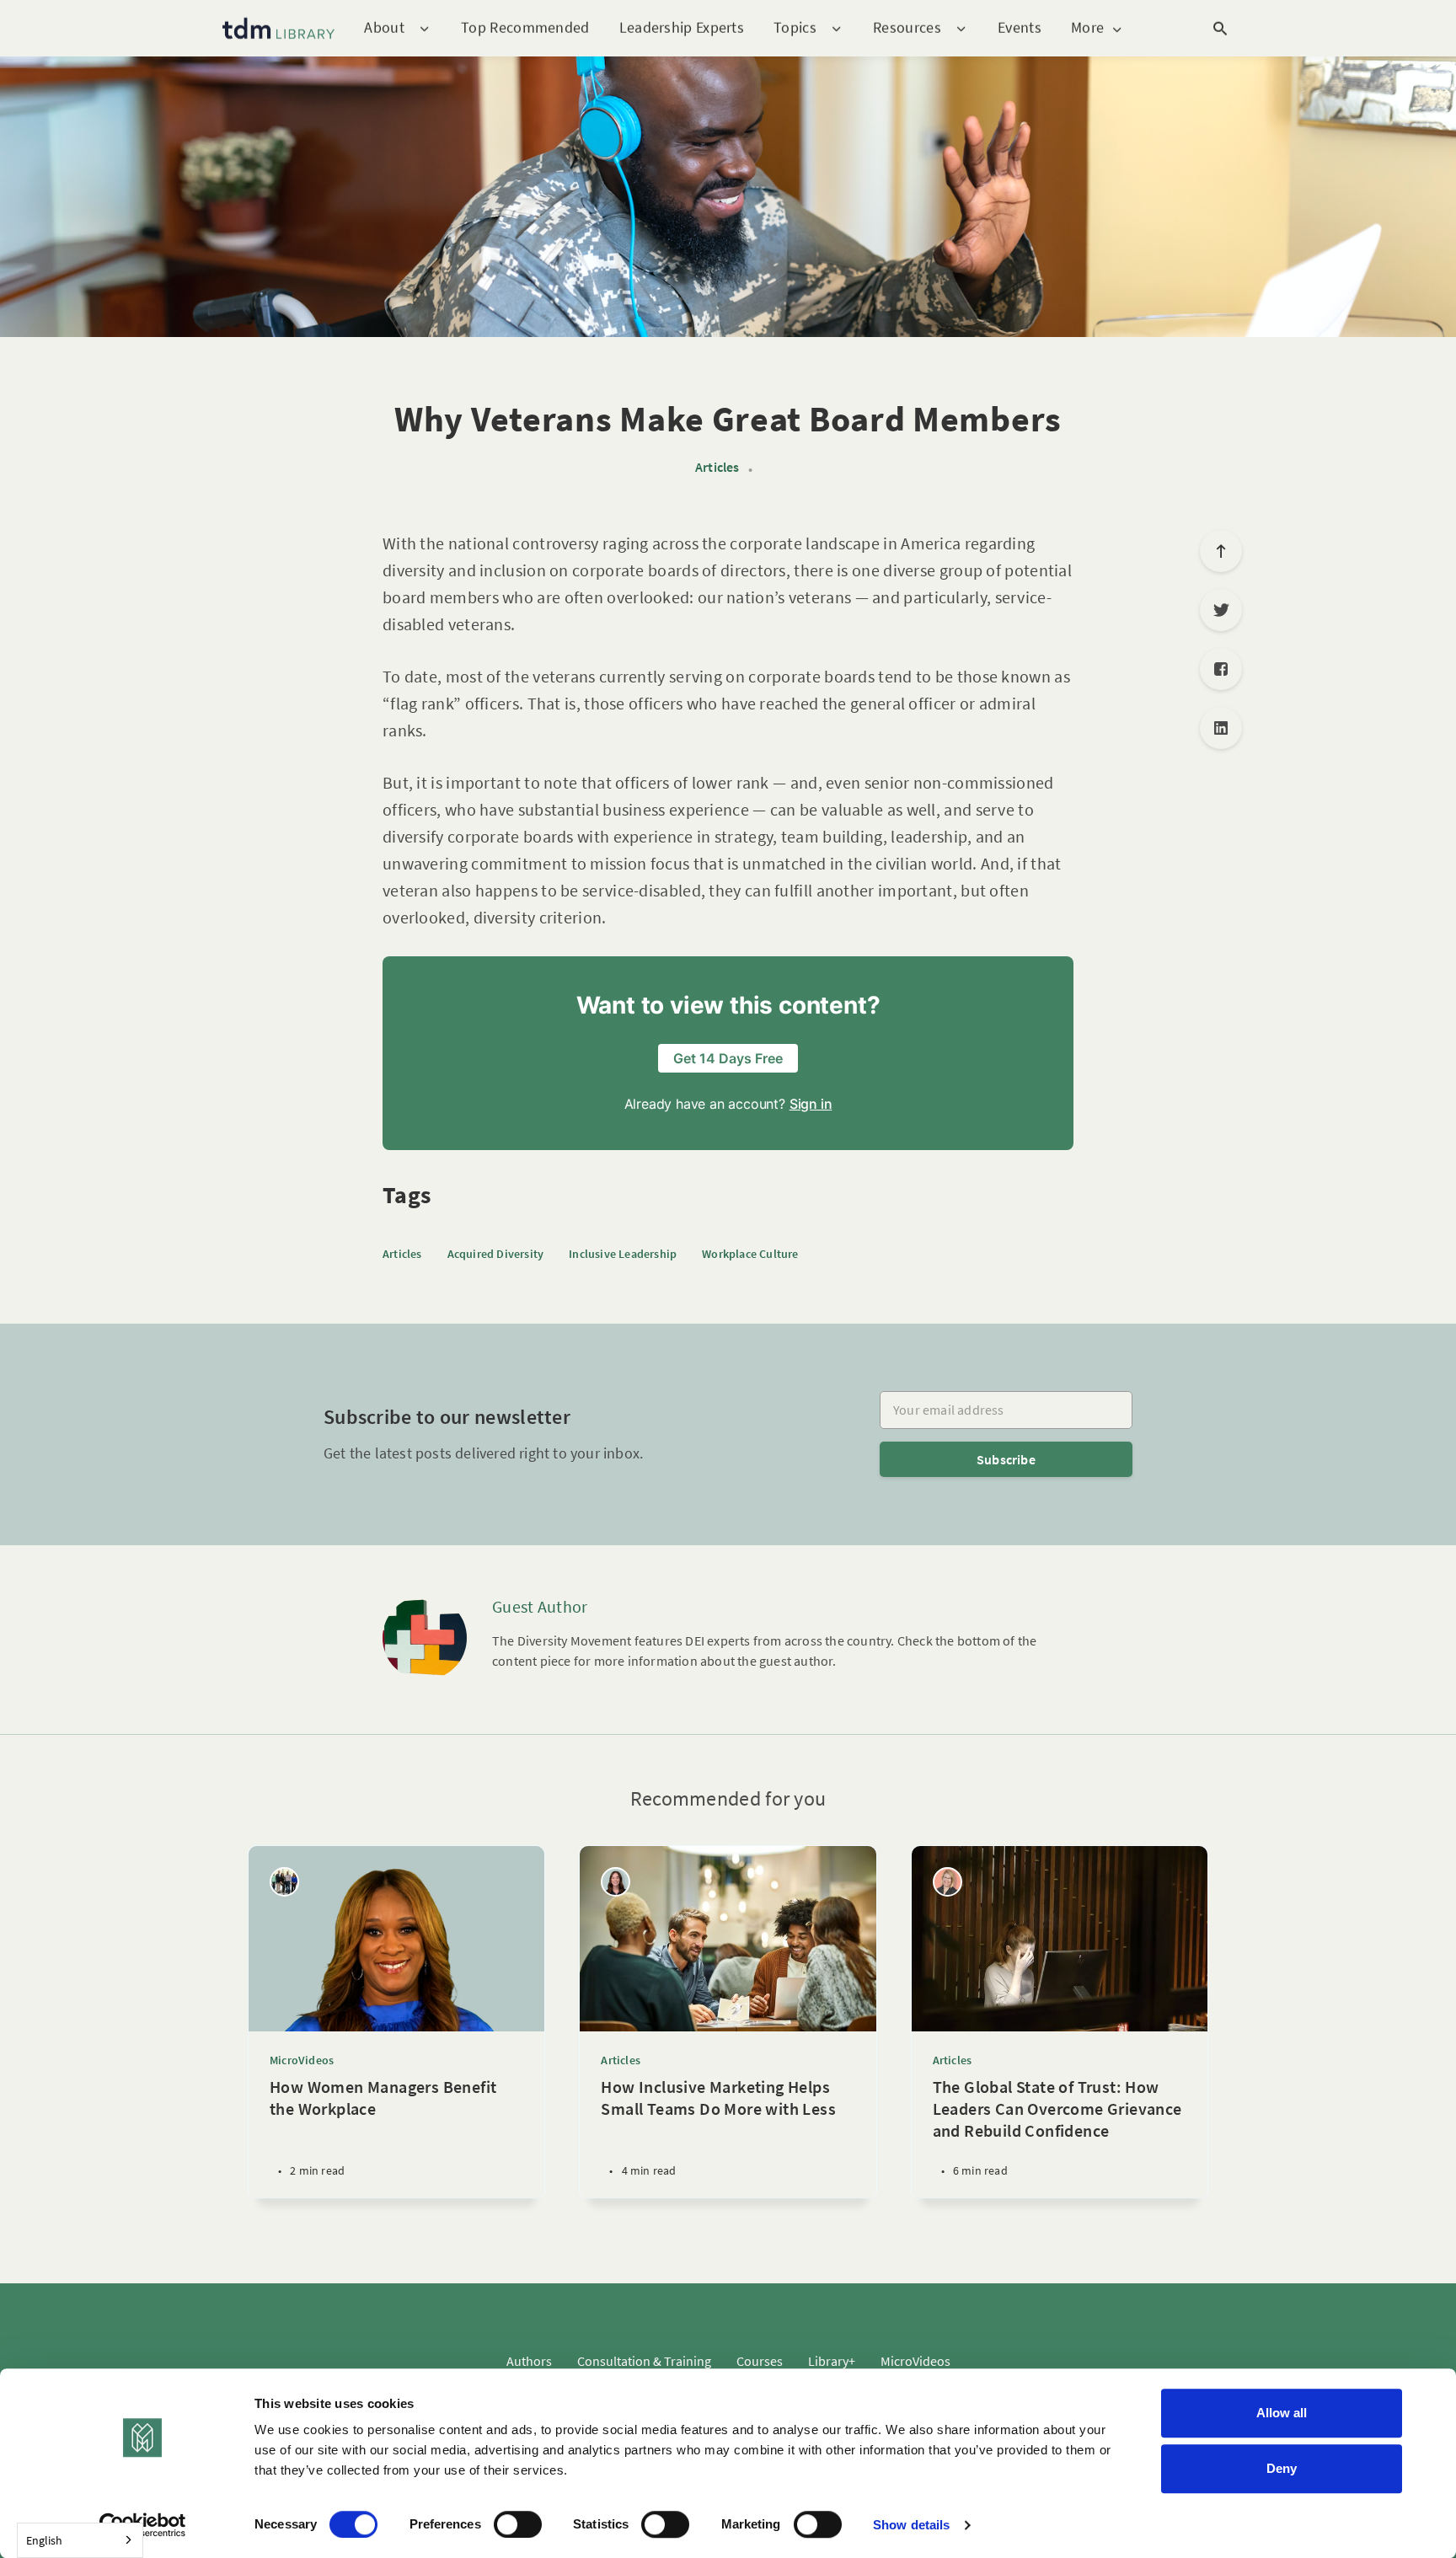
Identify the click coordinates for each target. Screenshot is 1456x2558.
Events (1020, 27)
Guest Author (540, 1606)
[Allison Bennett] (616, 1882)
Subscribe (1006, 1459)
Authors (529, 2361)
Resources (907, 28)
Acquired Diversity (496, 1254)
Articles (717, 467)
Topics (795, 28)
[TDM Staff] (284, 1882)
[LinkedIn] (1221, 728)
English (44, 2540)
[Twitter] (1221, 610)
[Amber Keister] (947, 1882)
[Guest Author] (425, 1638)
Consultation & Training (644, 2361)
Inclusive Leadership (623, 1254)
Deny (1282, 2468)
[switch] (518, 2524)
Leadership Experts (682, 27)
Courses (760, 2361)
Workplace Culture (750, 1254)
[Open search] (1220, 29)
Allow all (1282, 2413)
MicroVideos (302, 2060)
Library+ (832, 2361)
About (384, 28)
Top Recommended (525, 27)
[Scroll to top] (1221, 551)
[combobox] (80, 2540)
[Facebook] (1221, 669)
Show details (911, 2525)
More (1087, 28)
